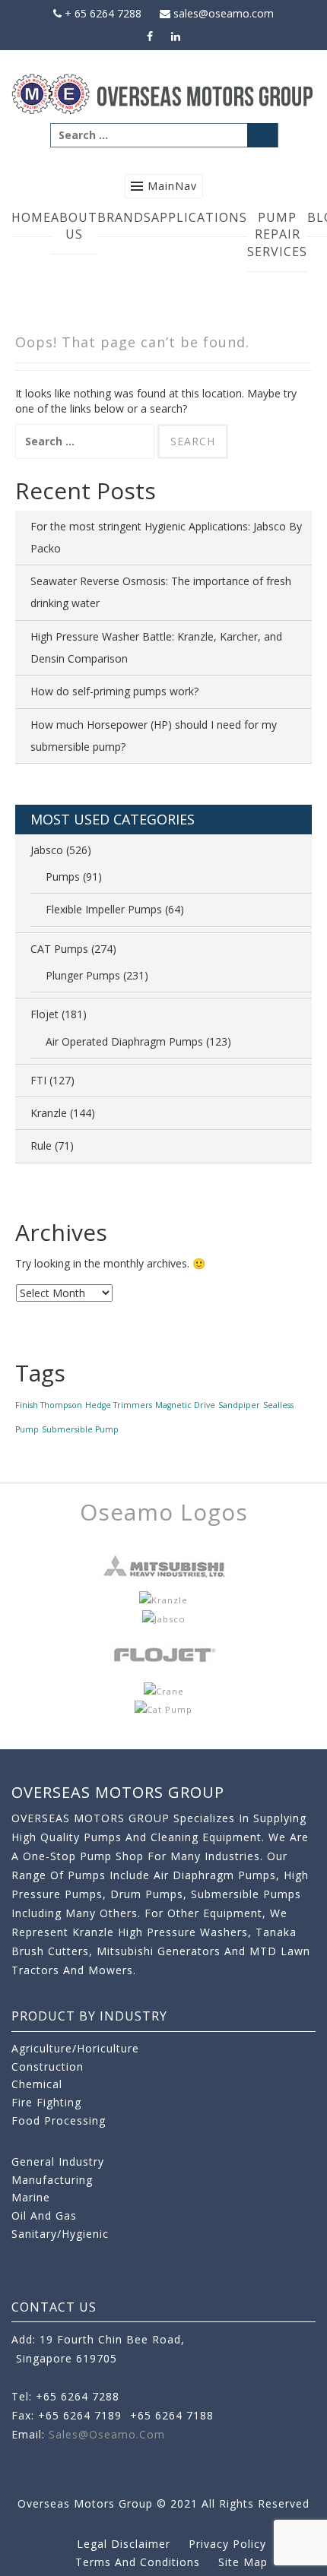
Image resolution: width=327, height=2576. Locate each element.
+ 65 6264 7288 (102, 13)
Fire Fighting (46, 2102)
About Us (74, 226)
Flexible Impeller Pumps (104, 909)
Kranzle (49, 1113)
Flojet (44, 1014)
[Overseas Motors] (163, 93)
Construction (48, 2066)
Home (31, 217)
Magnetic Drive (185, 1405)
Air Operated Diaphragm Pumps (124, 1041)
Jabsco (47, 850)
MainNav (172, 186)
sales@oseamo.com (222, 13)
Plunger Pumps (83, 975)
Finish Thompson (49, 1405)
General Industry (58, 2161)
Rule (41, 1146)
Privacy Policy (227, 2544)
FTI (38, 1080)
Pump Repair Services (277, 235)
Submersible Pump (80, 1429)
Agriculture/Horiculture (75, 2048)
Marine (31, 2197)
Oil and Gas (44, 2215)
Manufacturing (52, 2180)
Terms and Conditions (138, 2562)
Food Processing (59, 2120)
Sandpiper (239, 1405)
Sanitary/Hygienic (60, 2234)
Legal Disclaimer (124, 2544)
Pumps (63, 877)
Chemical (37, 2084)
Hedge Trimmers (119, 1405)
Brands (124, 217)
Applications (199, 217)
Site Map (243, 2562)
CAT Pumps (59, 949)
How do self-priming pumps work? (114, 691)
